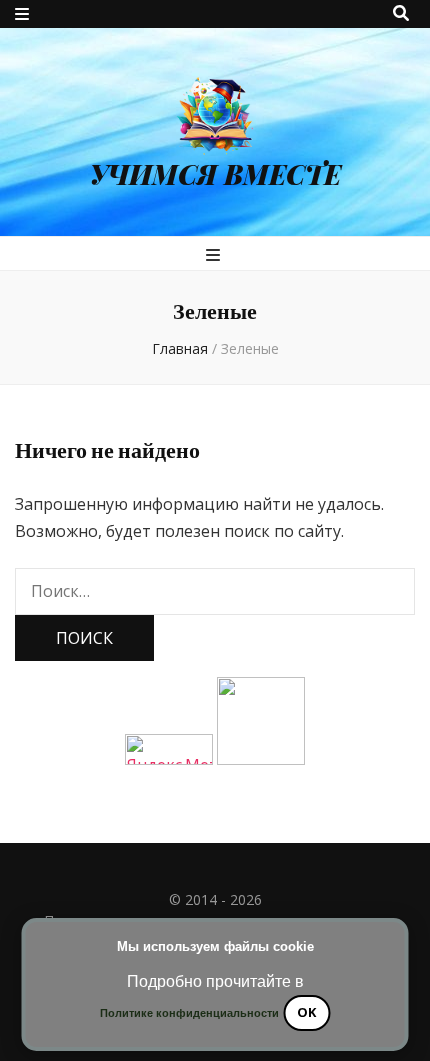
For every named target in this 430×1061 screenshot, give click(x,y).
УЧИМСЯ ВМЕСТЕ (215, 174)
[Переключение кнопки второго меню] (22, 14)
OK (306, 1012)
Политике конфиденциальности (189, 1013)
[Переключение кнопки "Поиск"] (401, 13)
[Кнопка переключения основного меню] (215, 255)
